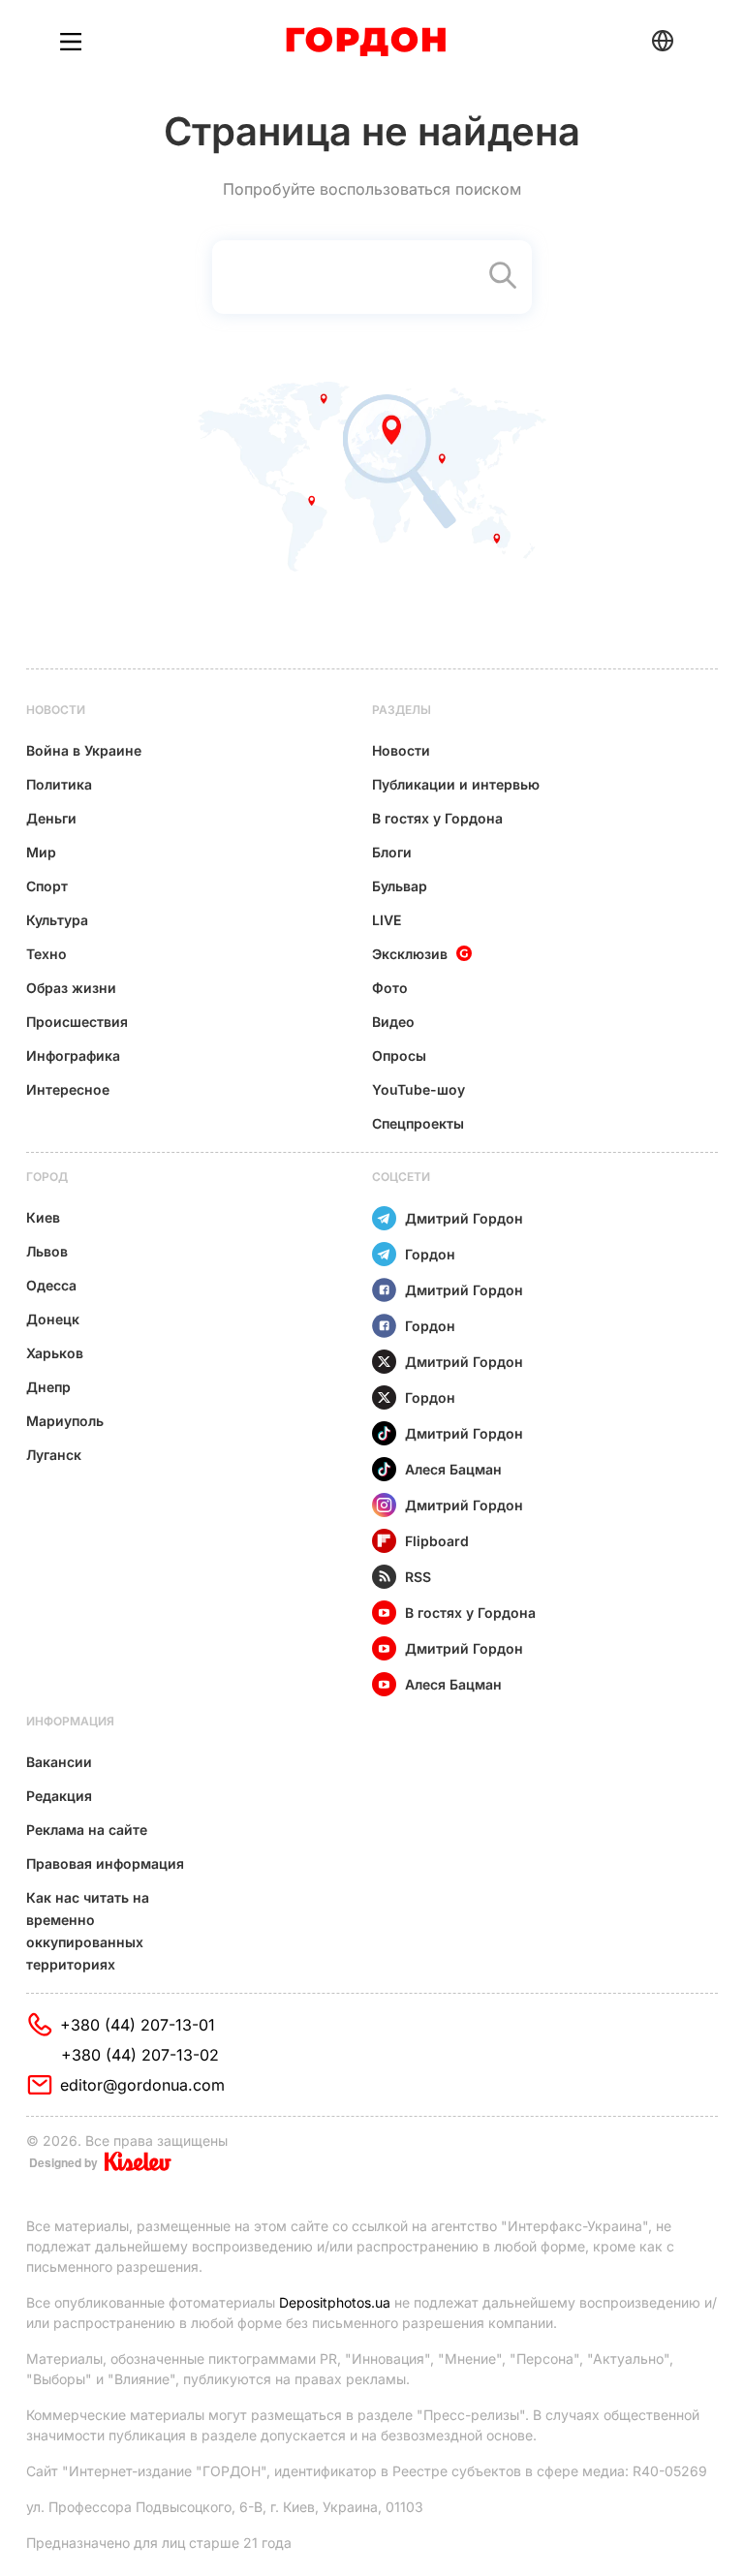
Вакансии (59, 1762)
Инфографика (73, 1055)
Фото (390, 988)
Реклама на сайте (87, 1830)
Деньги (51, 818)
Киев (43, 1217)
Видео (393, 1022)
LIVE (387, 920)
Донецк (53, 1319)
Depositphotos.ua (335, 2302)
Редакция (59, 1796)
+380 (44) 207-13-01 (138, 2025)
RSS (418, 1577)
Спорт (47, 886)
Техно (46, 954)
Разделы (402, 710)
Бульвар (400, 886)
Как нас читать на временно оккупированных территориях (88, 1931)
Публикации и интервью (456, 784)
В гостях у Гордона (437, 818)
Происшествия (77, 1022)
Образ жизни (71, 988)
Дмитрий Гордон (464, 1218)
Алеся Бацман (453, 1469)
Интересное (68, 1089)
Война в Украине (84, 750)
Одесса (51, 1285)
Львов (47, 1251)
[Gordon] (366, 42)
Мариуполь (65, 1421)
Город (47, 1177)
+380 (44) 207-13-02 (140, 2055)
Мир (41, 852)
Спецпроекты (418, 1123)
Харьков (55, 1353)
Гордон (430, 1254)
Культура (57, 920)
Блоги (392, 852)
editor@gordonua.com (142, 2085)
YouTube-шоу (418, 1089)
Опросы (399, 1055)
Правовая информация (105, 1863)
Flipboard (437, 1541)
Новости (56, 710)
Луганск (54, 1455)
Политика (59, 784)
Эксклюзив (410, 954)
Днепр (48, 1387)
